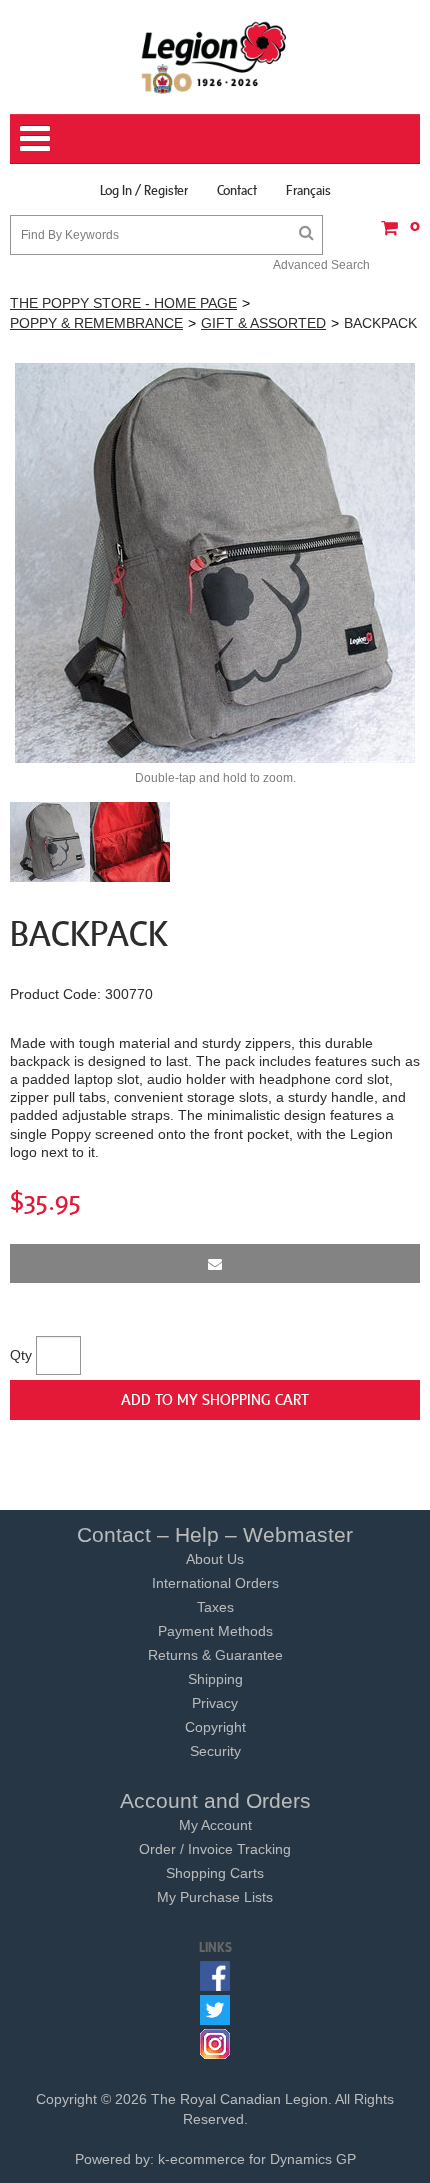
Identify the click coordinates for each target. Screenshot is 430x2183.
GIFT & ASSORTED (263, 323)
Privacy (215, 1703)
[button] (395, 234)
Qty (21, 1355)
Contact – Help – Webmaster (215, 1534)
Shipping (215, 1679)
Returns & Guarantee (215, 1655)
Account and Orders (215, 1800)
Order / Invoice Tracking (215, 1849)
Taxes (215, 1607)
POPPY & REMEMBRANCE (96, 323)
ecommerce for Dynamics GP (263, 2159)
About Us (215, 1559)
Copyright (215, 1727)
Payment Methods (215, 1631)
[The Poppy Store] (215, 57)
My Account (215, 1825)
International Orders (215, 1583)
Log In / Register (144, 190)
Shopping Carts (215, 1873)
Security (215, 1751)
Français (308, 190)
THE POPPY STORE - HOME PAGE (123, 303)
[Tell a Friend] (215, 1263)
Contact (237, 190)
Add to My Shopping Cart (215, 1399)
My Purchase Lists (215, 1897)
